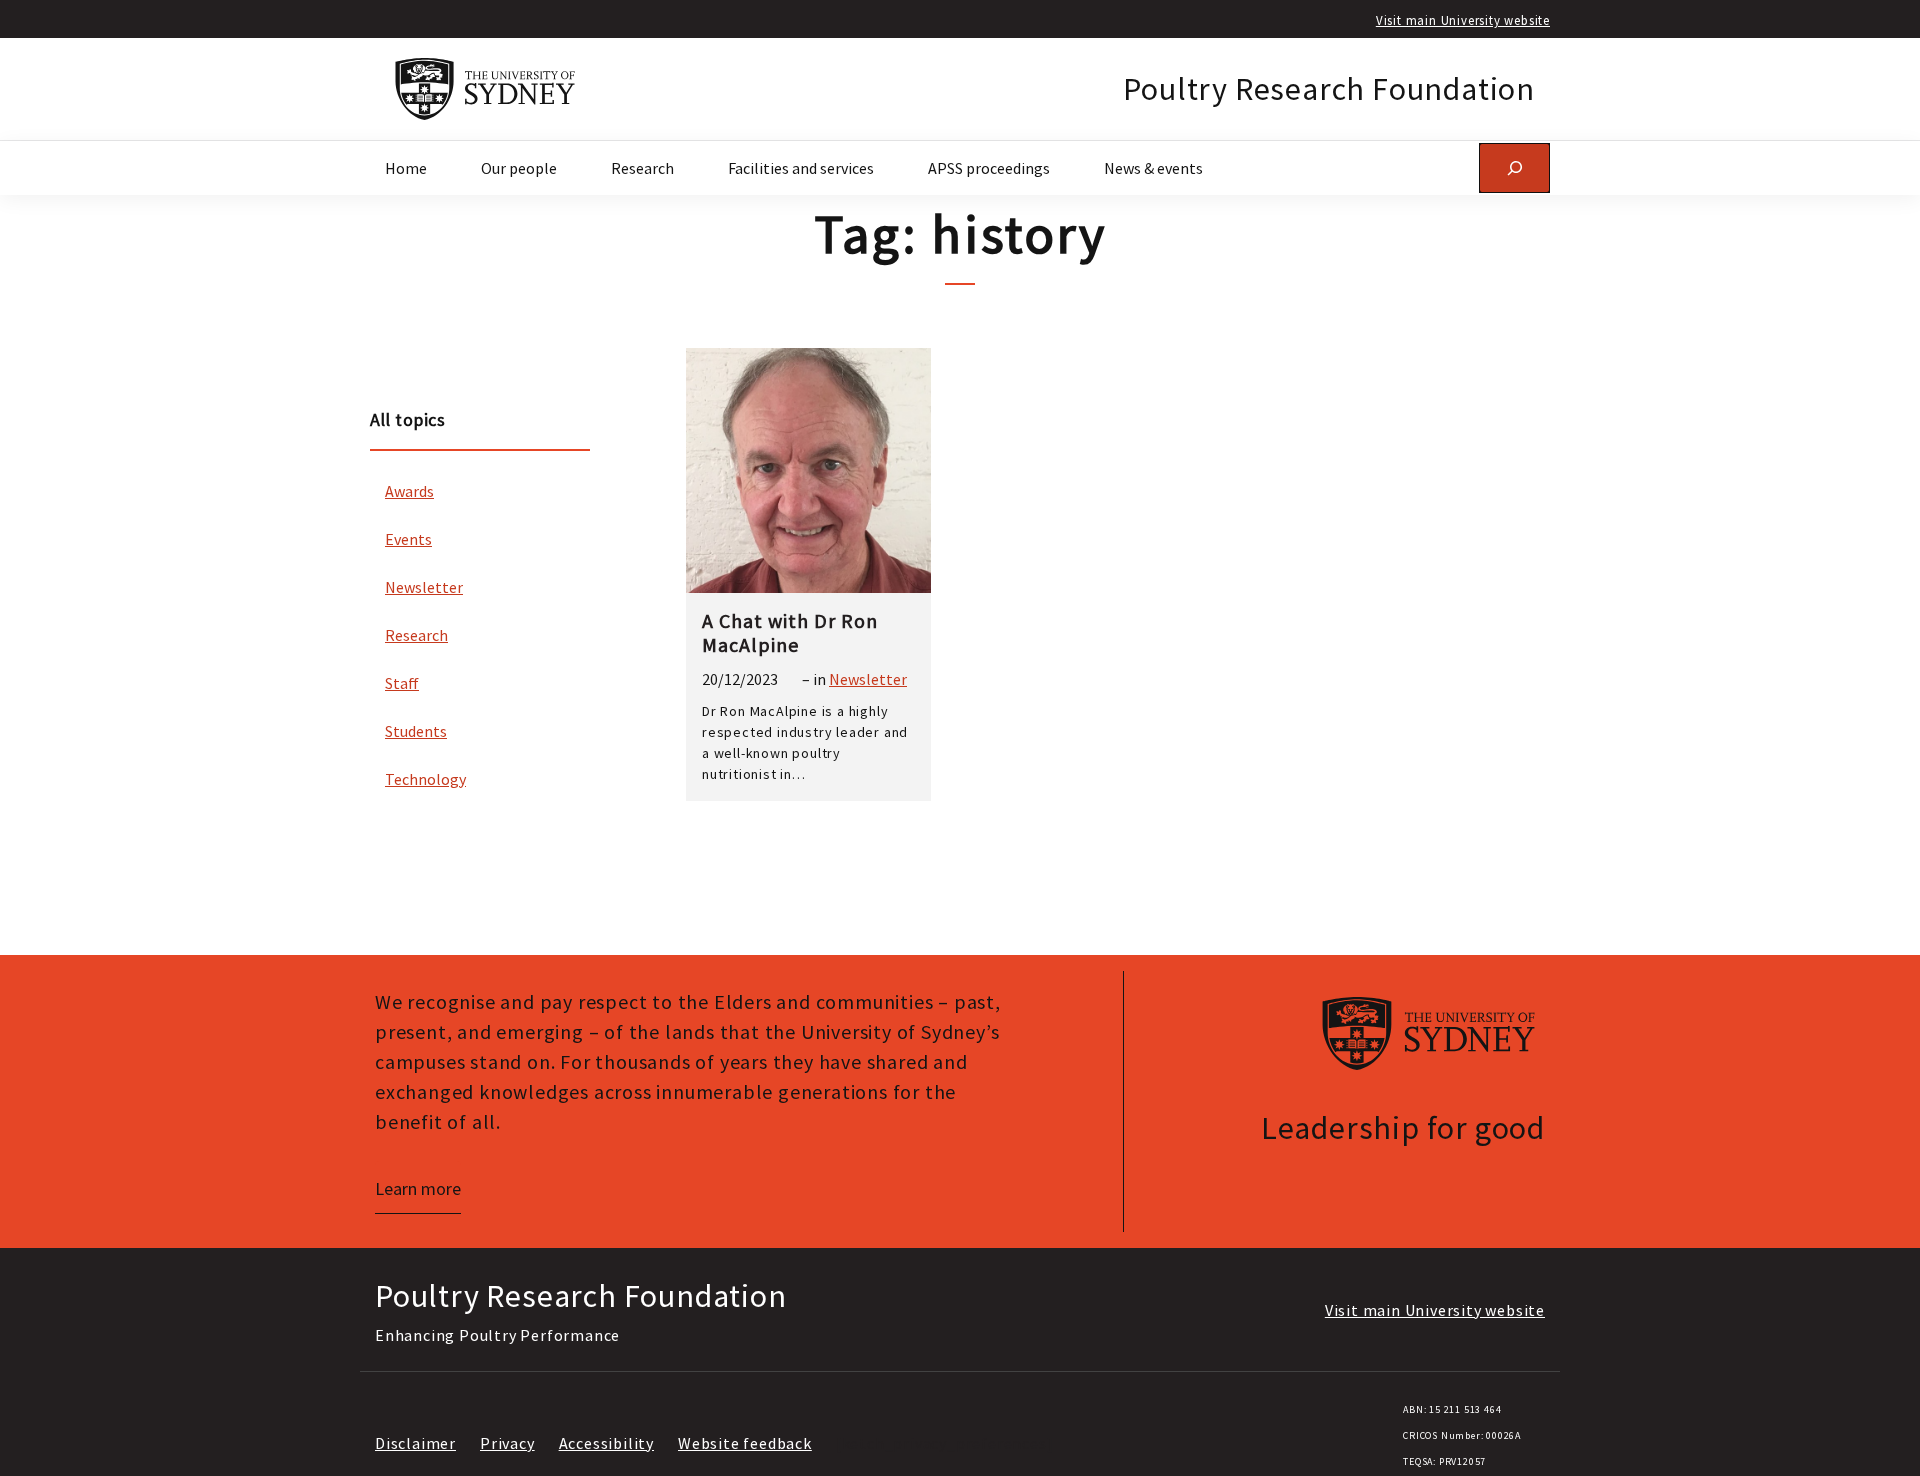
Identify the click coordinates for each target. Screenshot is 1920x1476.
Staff (402, 683)
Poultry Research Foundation (1329, 89)
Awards (409, 491)
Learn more (418, 1188)
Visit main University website (1463, 20)
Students (416, 731)
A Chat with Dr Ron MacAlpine (790, 633)
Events (408, 539)
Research (416, 635)
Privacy (507, 1443)
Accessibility (606, 1443)
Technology (425, 779)
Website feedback (745, 1443)
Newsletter (424, 587)
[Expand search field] (1514, 167)
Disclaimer (415, 1443)
